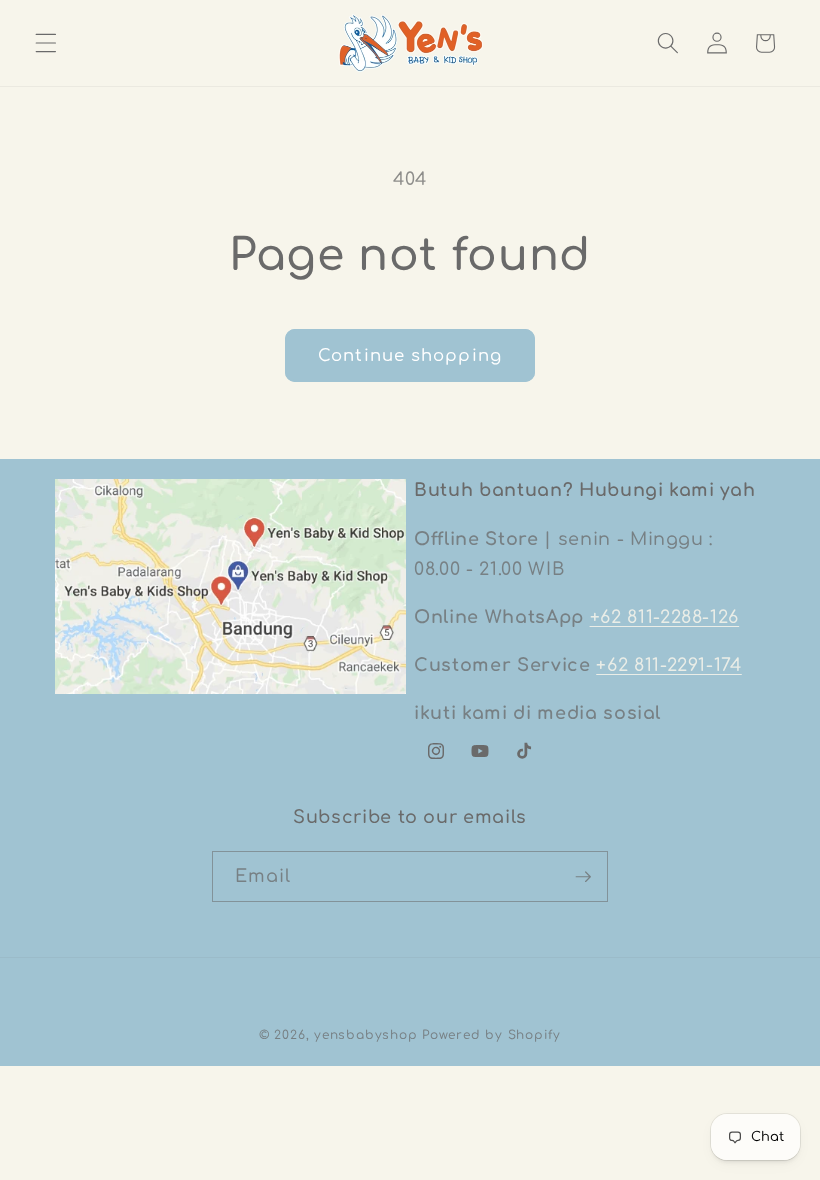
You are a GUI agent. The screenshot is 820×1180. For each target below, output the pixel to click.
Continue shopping (410, 355)
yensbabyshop (365, 1035)
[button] (46, 43)
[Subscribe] (583, 877)
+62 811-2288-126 (665, 617)
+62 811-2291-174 (669, 665)
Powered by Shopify (491, 1035)
